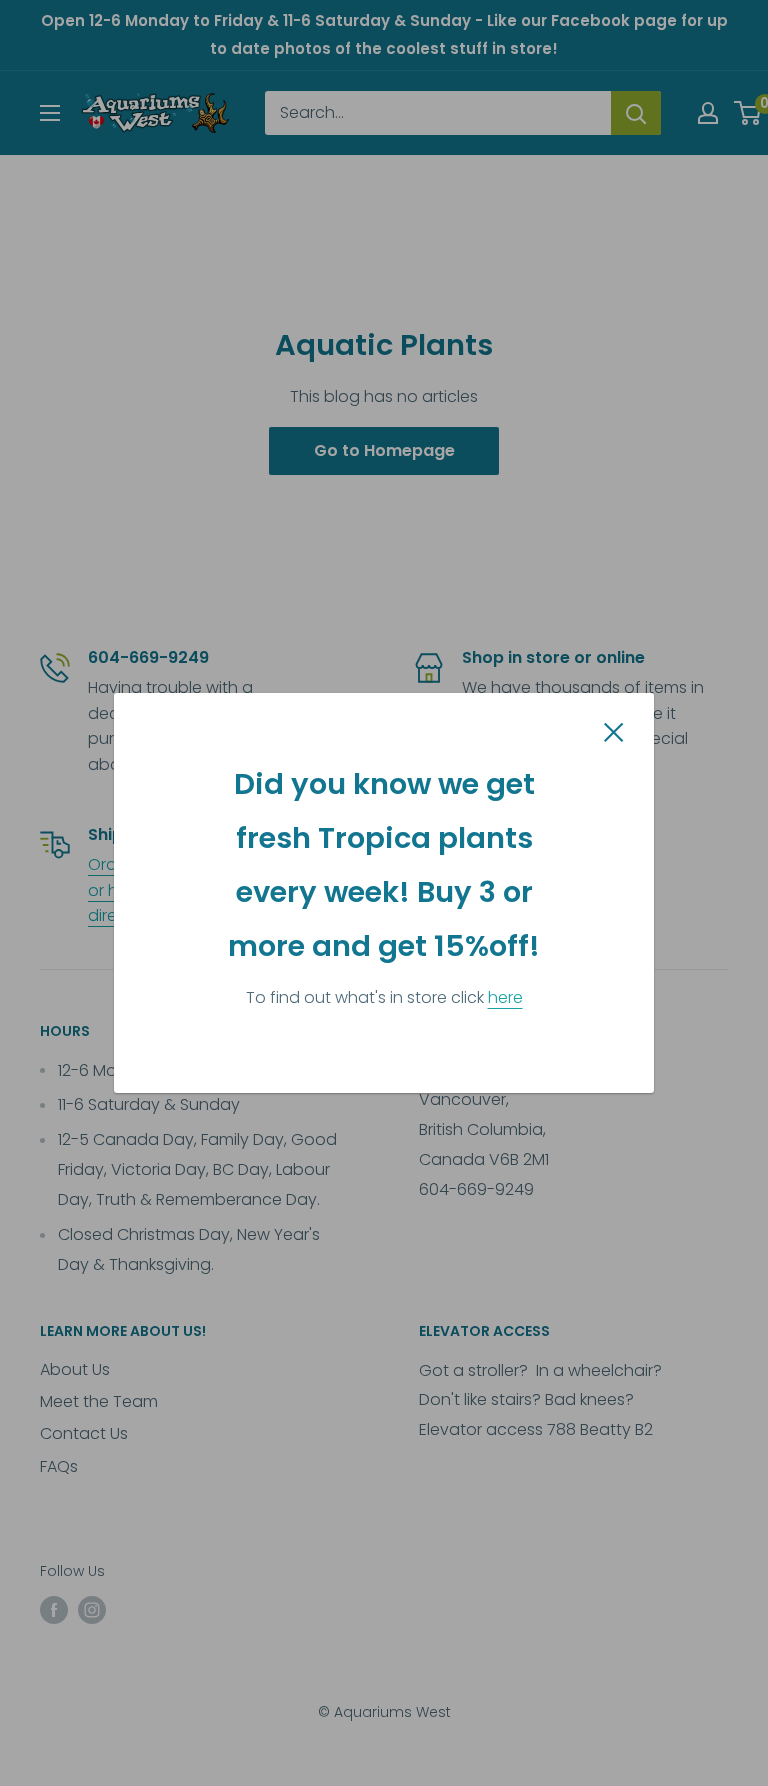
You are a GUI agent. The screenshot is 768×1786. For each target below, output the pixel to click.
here (505, 997)
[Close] (614, 732)
